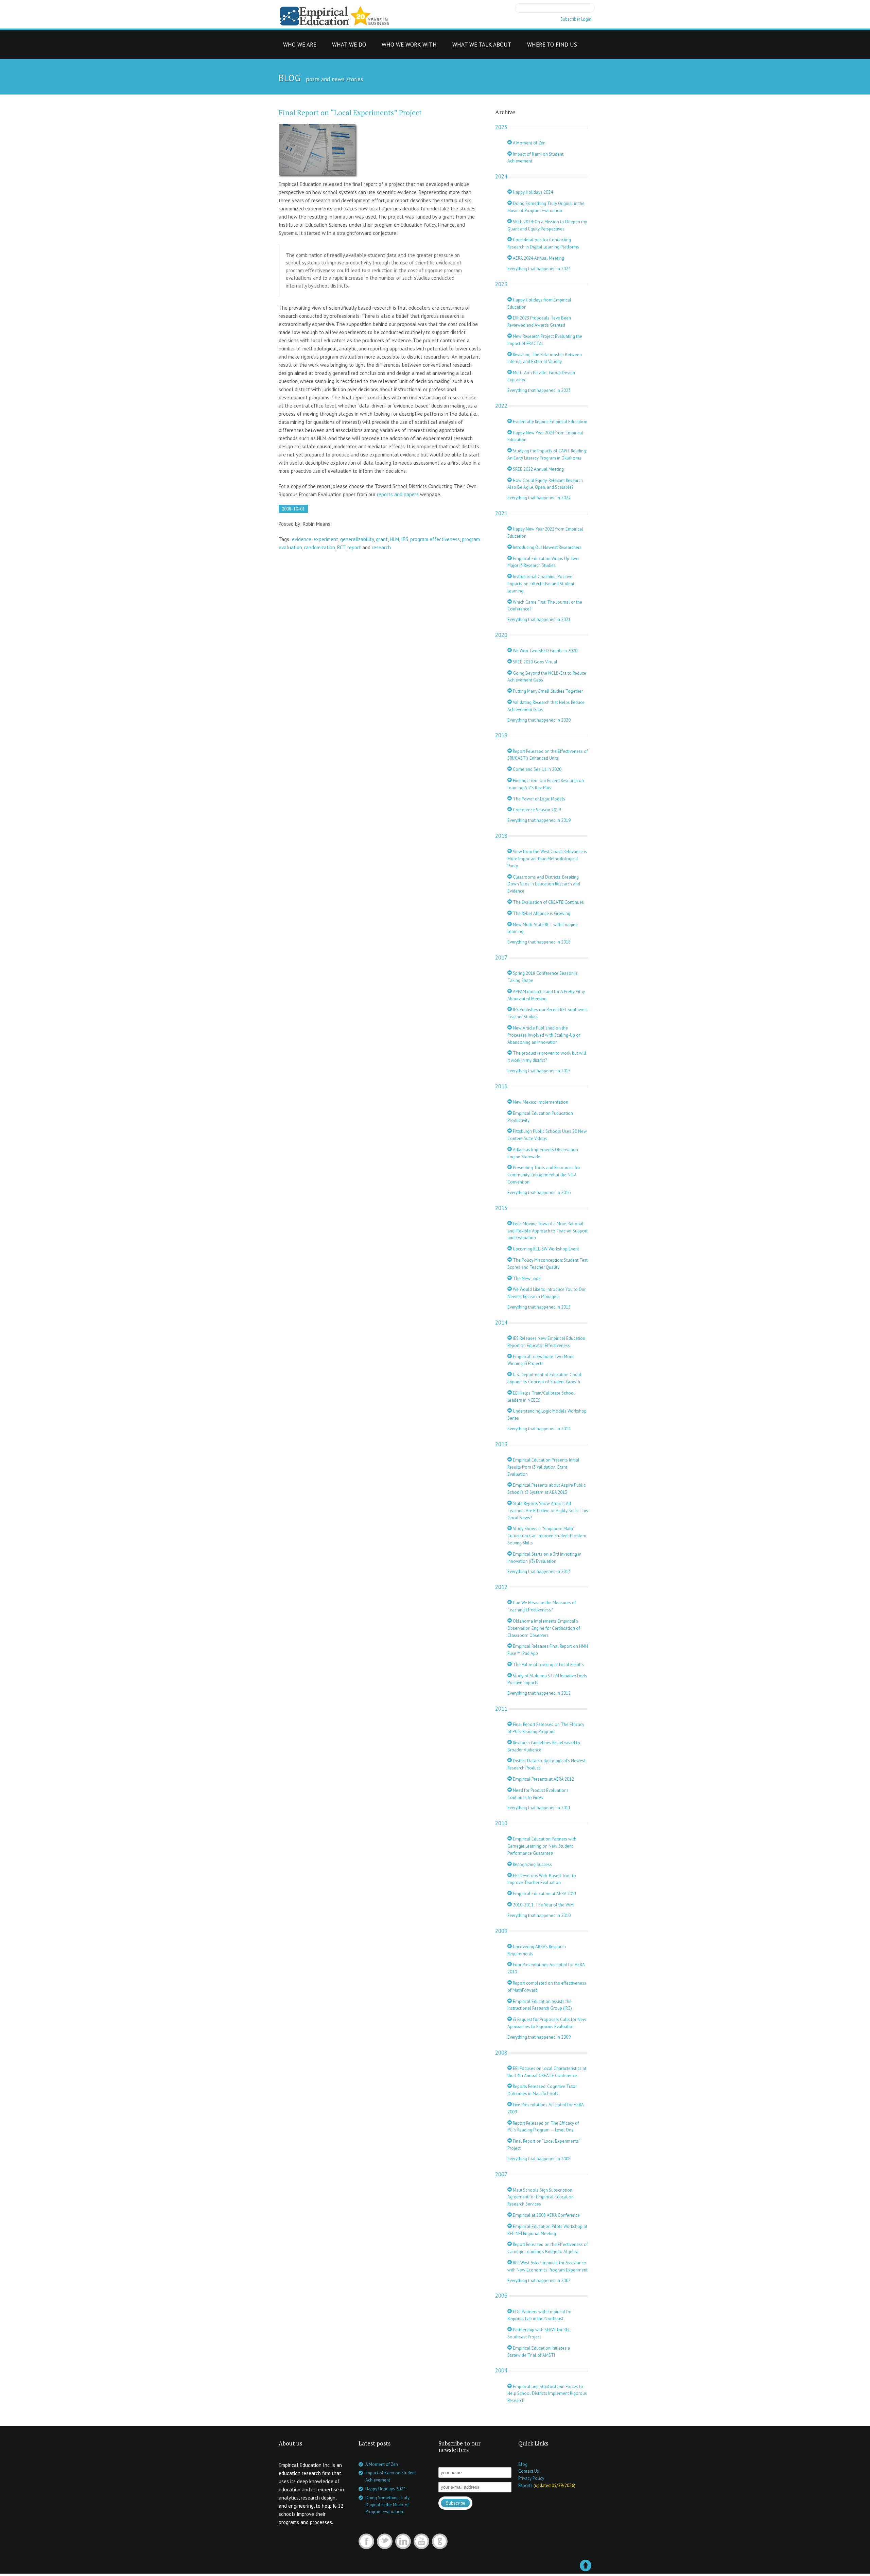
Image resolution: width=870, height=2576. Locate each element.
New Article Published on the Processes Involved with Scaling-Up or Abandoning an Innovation (544, 1035)
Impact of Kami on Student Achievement (535, 158)
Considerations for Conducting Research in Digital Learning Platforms (543, 243)
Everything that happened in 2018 (539, 942)
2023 (501, 284)
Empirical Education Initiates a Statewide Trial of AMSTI (539, 2352)
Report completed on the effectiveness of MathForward (547, 1987)
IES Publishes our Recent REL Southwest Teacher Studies (548, 1013)
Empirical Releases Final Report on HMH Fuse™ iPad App (548, 1650)
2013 (501, 1444)
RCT (341, 547)
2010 (501, 1823)
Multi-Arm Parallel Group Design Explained (541, 376)
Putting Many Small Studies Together (547, 691)
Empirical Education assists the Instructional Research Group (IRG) (540, 2005)
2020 (501, 635)
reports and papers (398, 494)
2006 (501, 2296)
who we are (300, 46)
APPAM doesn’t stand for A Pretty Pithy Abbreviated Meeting (546, 995)
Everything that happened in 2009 (539, 2037)
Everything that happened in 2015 (539, 1307)
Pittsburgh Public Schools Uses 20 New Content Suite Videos (547, 1135)
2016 (501, 1086)
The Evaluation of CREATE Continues (548, 902)
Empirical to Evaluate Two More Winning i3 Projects (541, 1360)
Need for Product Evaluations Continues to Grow (538, 1794)
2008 (501, 2053)
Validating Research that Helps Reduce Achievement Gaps (546, 706)
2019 (501, 735)
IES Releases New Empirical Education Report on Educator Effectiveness (546, 1342)
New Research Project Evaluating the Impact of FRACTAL (545, 340)
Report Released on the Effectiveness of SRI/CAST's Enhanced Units (548, 755)
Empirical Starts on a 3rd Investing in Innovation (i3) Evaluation (544, 1558)
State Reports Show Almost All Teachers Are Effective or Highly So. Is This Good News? (548, 1511)
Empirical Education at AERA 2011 (544, 1894)
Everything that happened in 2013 (539, 1571)
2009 (501, 1931)
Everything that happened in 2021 (539, 619)
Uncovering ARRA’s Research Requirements (537, 1950)
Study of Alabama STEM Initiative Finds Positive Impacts (547, 1679)
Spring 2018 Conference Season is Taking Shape (543, 977)
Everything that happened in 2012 (539, 1693)
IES (405, 539)
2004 (501, 2370)
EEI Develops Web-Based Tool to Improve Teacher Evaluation (542, 1879)
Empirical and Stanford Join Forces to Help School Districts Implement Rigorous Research (547, 2394)
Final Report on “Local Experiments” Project (350, 113)
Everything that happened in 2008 (539, 2159)
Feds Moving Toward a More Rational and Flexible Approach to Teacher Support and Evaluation (547, 1231)
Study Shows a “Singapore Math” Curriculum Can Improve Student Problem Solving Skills (547, 1536)
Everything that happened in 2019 (539, 820)
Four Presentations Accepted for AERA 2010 (546, 1968)
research (381, 547)
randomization (320, 547)
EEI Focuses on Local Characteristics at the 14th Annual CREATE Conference (547, 2072)
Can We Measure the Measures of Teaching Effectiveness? (542, 1606)
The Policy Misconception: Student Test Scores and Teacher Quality (547, 1264)
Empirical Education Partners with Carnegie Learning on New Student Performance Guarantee (542, 1846)
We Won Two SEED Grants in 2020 (545, 651)
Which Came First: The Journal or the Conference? (545, 606)
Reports (525, 2485)
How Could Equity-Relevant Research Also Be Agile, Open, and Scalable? (545, 484)
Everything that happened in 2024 (539, 269)
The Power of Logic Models (538, 799)
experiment (326, 539)
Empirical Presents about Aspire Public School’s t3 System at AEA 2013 (546, 1489)
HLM (394, 539)
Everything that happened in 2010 (539, 1915)
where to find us (552, 46)
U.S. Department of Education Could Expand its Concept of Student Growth (544, 1378)
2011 (501, 1709)
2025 (501, 127)
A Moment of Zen (529, 143)
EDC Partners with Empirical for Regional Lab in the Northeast (540, 2315)
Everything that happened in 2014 (539, 1429)
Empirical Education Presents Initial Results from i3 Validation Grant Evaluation (543, 1467)
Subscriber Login (576, 19)
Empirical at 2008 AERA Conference (546, 2215)
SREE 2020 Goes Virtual (535, 662)
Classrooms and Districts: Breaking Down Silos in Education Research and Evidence (544, 884)
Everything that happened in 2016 (539, 1192)
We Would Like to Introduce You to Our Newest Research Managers (546, 1293)
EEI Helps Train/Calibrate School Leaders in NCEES (541, 1397)
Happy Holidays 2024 (532, 192)
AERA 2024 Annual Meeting (538, 258)
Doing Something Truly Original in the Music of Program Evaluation (546, 207)
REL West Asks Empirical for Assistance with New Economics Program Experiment (547, 2266)
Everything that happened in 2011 (539, 1808)
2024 (501, 176)
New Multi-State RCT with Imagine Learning (543, 928)
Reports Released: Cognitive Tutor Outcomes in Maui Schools (542, 2090)
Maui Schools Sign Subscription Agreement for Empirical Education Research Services (541, 2197)
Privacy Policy (531, 2478)
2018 (501, 836)
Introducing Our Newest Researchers (547, 547)
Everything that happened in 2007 (539, 2280)
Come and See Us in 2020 (537, 769)
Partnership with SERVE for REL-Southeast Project (540, 2333)
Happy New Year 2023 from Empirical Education (545, 436)
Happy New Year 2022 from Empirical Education (545, 533)
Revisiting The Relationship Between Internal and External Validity (545, 358)
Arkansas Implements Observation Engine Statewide (543, 1153)
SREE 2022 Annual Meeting (538, 469)
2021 (501, 513)
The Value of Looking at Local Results (548, 1665)
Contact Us (529, 2471)
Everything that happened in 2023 (539, 390)
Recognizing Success (532, 1864)
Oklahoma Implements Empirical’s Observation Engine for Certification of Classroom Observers (544, 1628)
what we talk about (482, 46)
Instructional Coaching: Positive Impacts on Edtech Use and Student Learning (541, 584)
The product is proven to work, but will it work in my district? (547, 1057)
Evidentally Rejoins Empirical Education (550, 422)
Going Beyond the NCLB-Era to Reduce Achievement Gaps (547, 677)
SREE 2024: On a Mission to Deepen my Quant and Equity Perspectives (547, 225)
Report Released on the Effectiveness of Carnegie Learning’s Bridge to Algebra (548, 2248)
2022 (501, 406)
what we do (349, 46)
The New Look (526, 1278)
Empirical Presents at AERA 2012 (543, 1779)
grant (382, 539)
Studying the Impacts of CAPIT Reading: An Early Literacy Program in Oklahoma (547, 454)
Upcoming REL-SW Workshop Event (545, 1249)
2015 (501, 1208)
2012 (501, 1587)
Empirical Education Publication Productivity (540, 1117)
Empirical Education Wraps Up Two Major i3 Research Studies (543, 562)
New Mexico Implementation (540, 1102)
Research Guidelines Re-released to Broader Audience (544, 1746)
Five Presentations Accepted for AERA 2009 (545, 2108)
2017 (501, 957)
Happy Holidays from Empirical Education (539, 304)
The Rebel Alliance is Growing (541, 913)
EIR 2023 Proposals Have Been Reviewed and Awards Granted (539, 322)
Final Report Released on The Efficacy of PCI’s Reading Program (546, 1728)
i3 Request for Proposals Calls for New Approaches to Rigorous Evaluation (547, 2023)
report (354, 547)
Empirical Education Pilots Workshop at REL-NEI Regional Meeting (547, 2230)
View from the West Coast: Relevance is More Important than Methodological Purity (547, 859)
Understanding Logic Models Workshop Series (547, 1415)
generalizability (357, 539)
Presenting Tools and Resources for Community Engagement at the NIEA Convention (544, 1175)
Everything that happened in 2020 (539, 720)
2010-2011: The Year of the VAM (543, 1905)
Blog (523, 2464)
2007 (501, 2174)
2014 (501, 1322)
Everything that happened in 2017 (539, 1071)
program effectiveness (435, 539)
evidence (302, 539)
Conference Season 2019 (536, 810)
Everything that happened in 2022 (539, 498)
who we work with (409, 46)
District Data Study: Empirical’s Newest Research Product (546, 1764)
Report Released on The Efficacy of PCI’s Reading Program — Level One (543, 2127)
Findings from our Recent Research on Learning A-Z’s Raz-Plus (546, 784)
